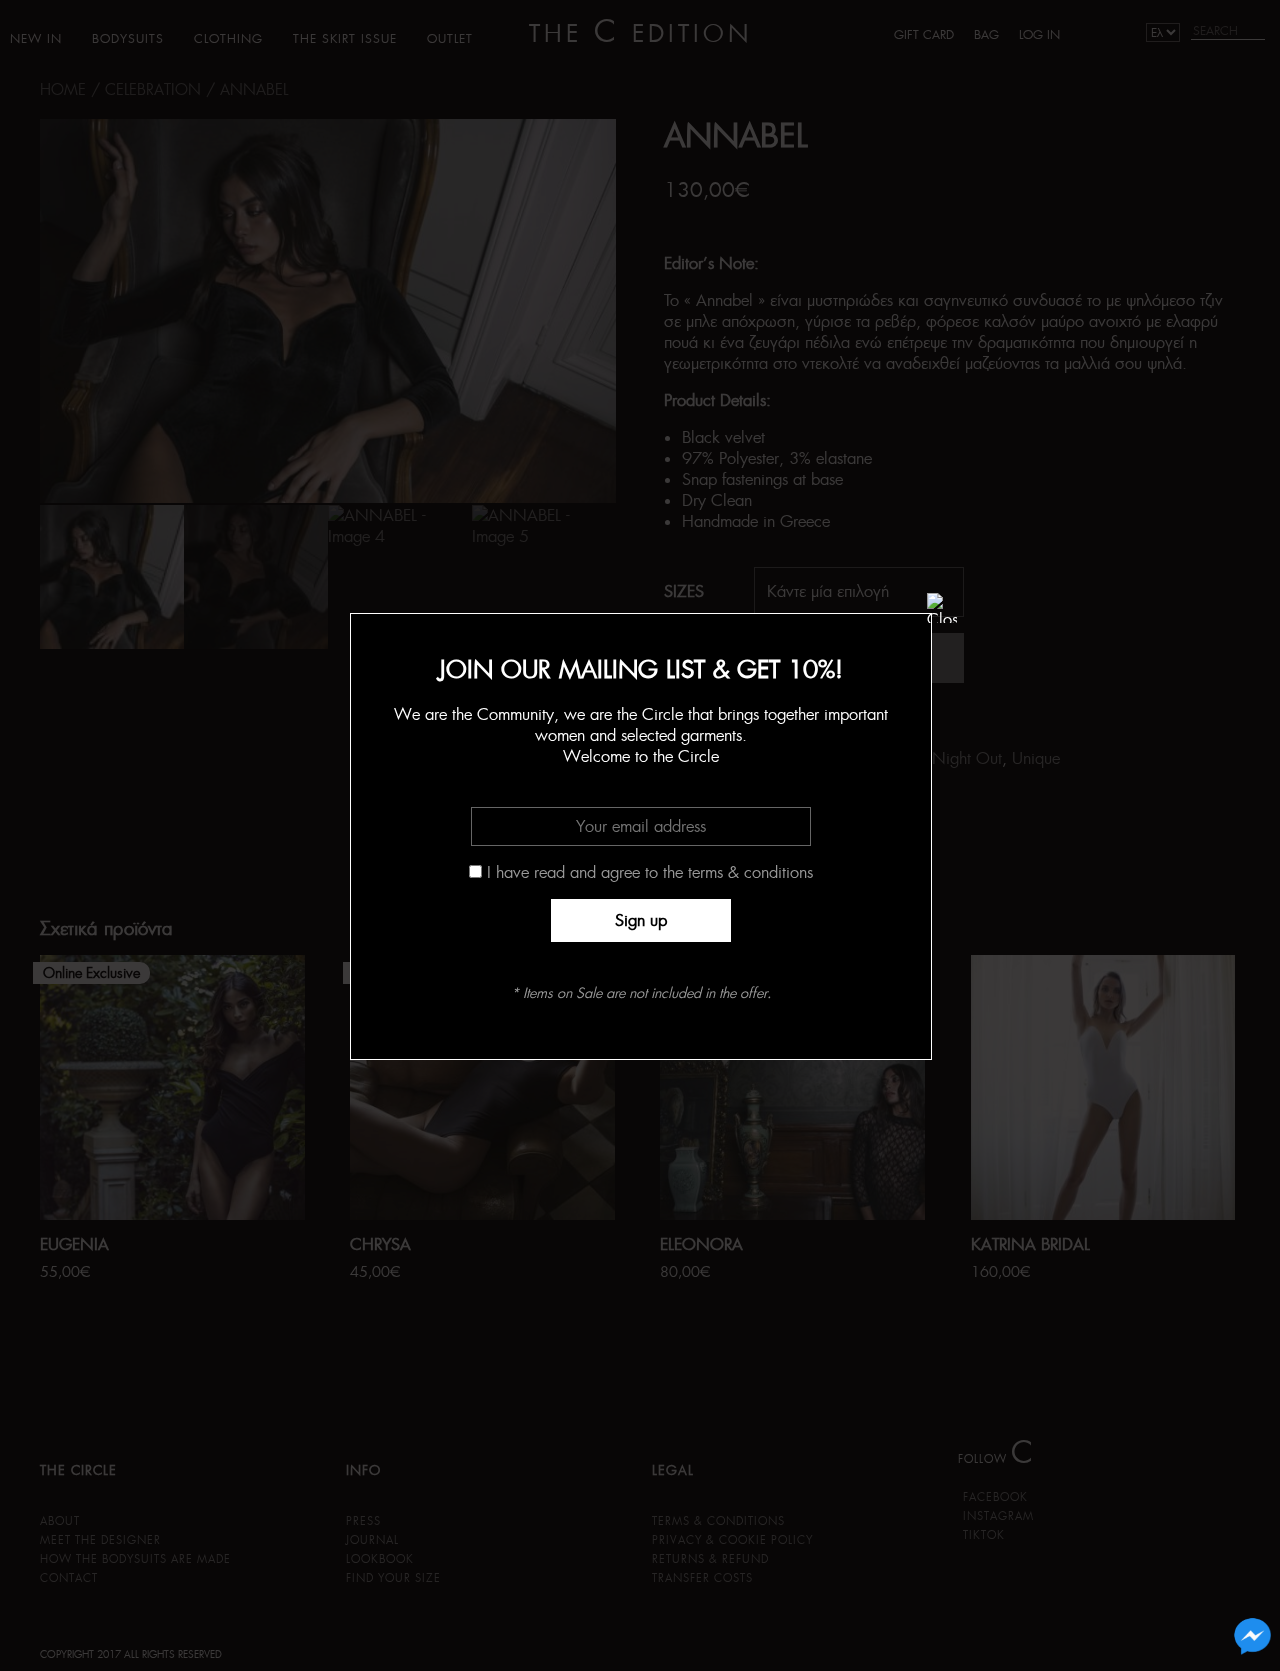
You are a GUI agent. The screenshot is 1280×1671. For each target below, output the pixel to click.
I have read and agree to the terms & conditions (650, 872)
